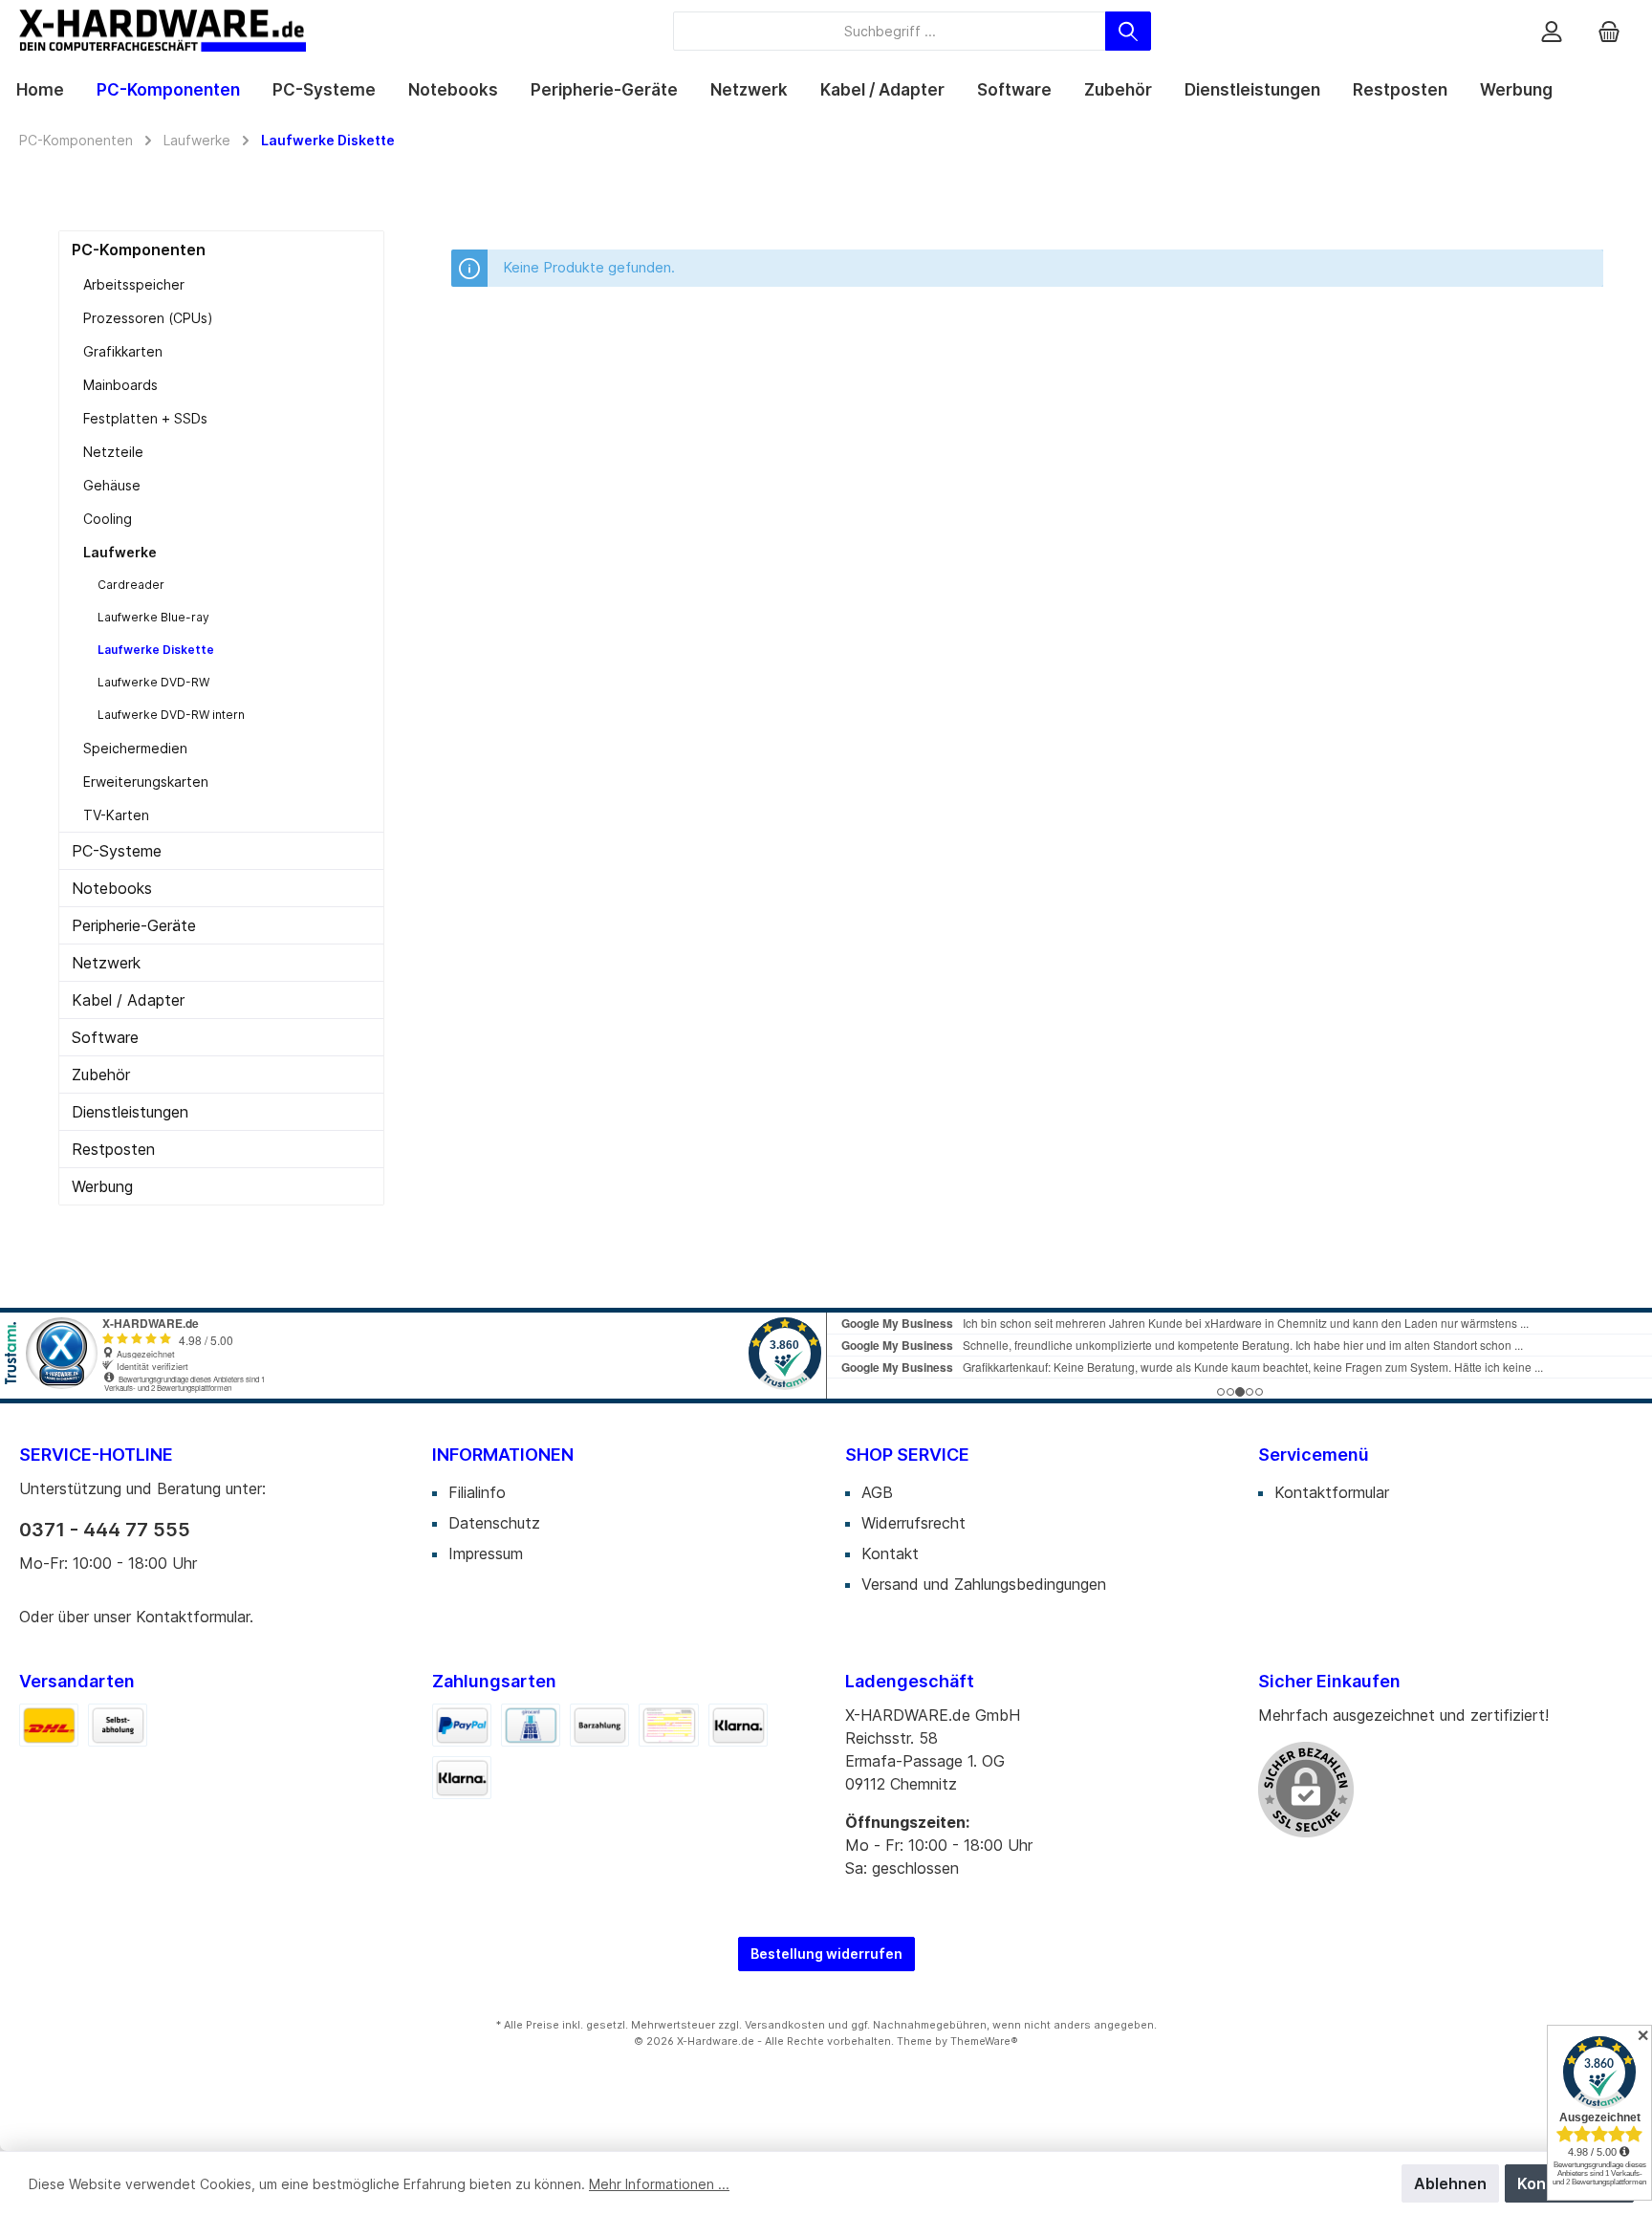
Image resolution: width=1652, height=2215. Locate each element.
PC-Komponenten (139, 250)
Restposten (113, 1149)
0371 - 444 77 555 (105, 1530)
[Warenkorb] (1609, 31)
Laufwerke (120, 552)
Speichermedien (135, 748)
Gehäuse (112, 485)
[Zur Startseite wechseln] (163, 31)
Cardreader (131, 585)
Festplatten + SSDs (145, 418)
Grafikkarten (123, 351)
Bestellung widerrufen (826, 1954)
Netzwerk (106, 963)
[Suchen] (1128, 31)
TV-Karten (116, 815)
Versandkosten (785, 2025)
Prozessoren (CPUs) (148, 318)
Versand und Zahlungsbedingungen (984, 1584)
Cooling (108, 519)
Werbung (102, 1186)
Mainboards (120, 385)
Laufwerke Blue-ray (153, 617)
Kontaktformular (193, 1617)
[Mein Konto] (1552, 31)
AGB (877, 1492)
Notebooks (112, 888)
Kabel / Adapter (128, 1000)
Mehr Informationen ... (659, 2184)
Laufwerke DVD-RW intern (171, 715)
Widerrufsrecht (913, 1523)
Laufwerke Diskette (156, 650)
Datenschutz (494, 1523)
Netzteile (113, 452)
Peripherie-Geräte (134, 925)
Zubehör (101, 1075)
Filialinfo (477, 1492)
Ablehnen (1450, 2183)
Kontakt (890, 1553)
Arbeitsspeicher (134, 284)
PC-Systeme (117, 851)
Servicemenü (1314, 1455)
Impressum (486, 1553)
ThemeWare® (984, 2041)
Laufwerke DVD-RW (153, 682)
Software (105, 1037)
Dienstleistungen (130, 1112)
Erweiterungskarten (146, 782)
